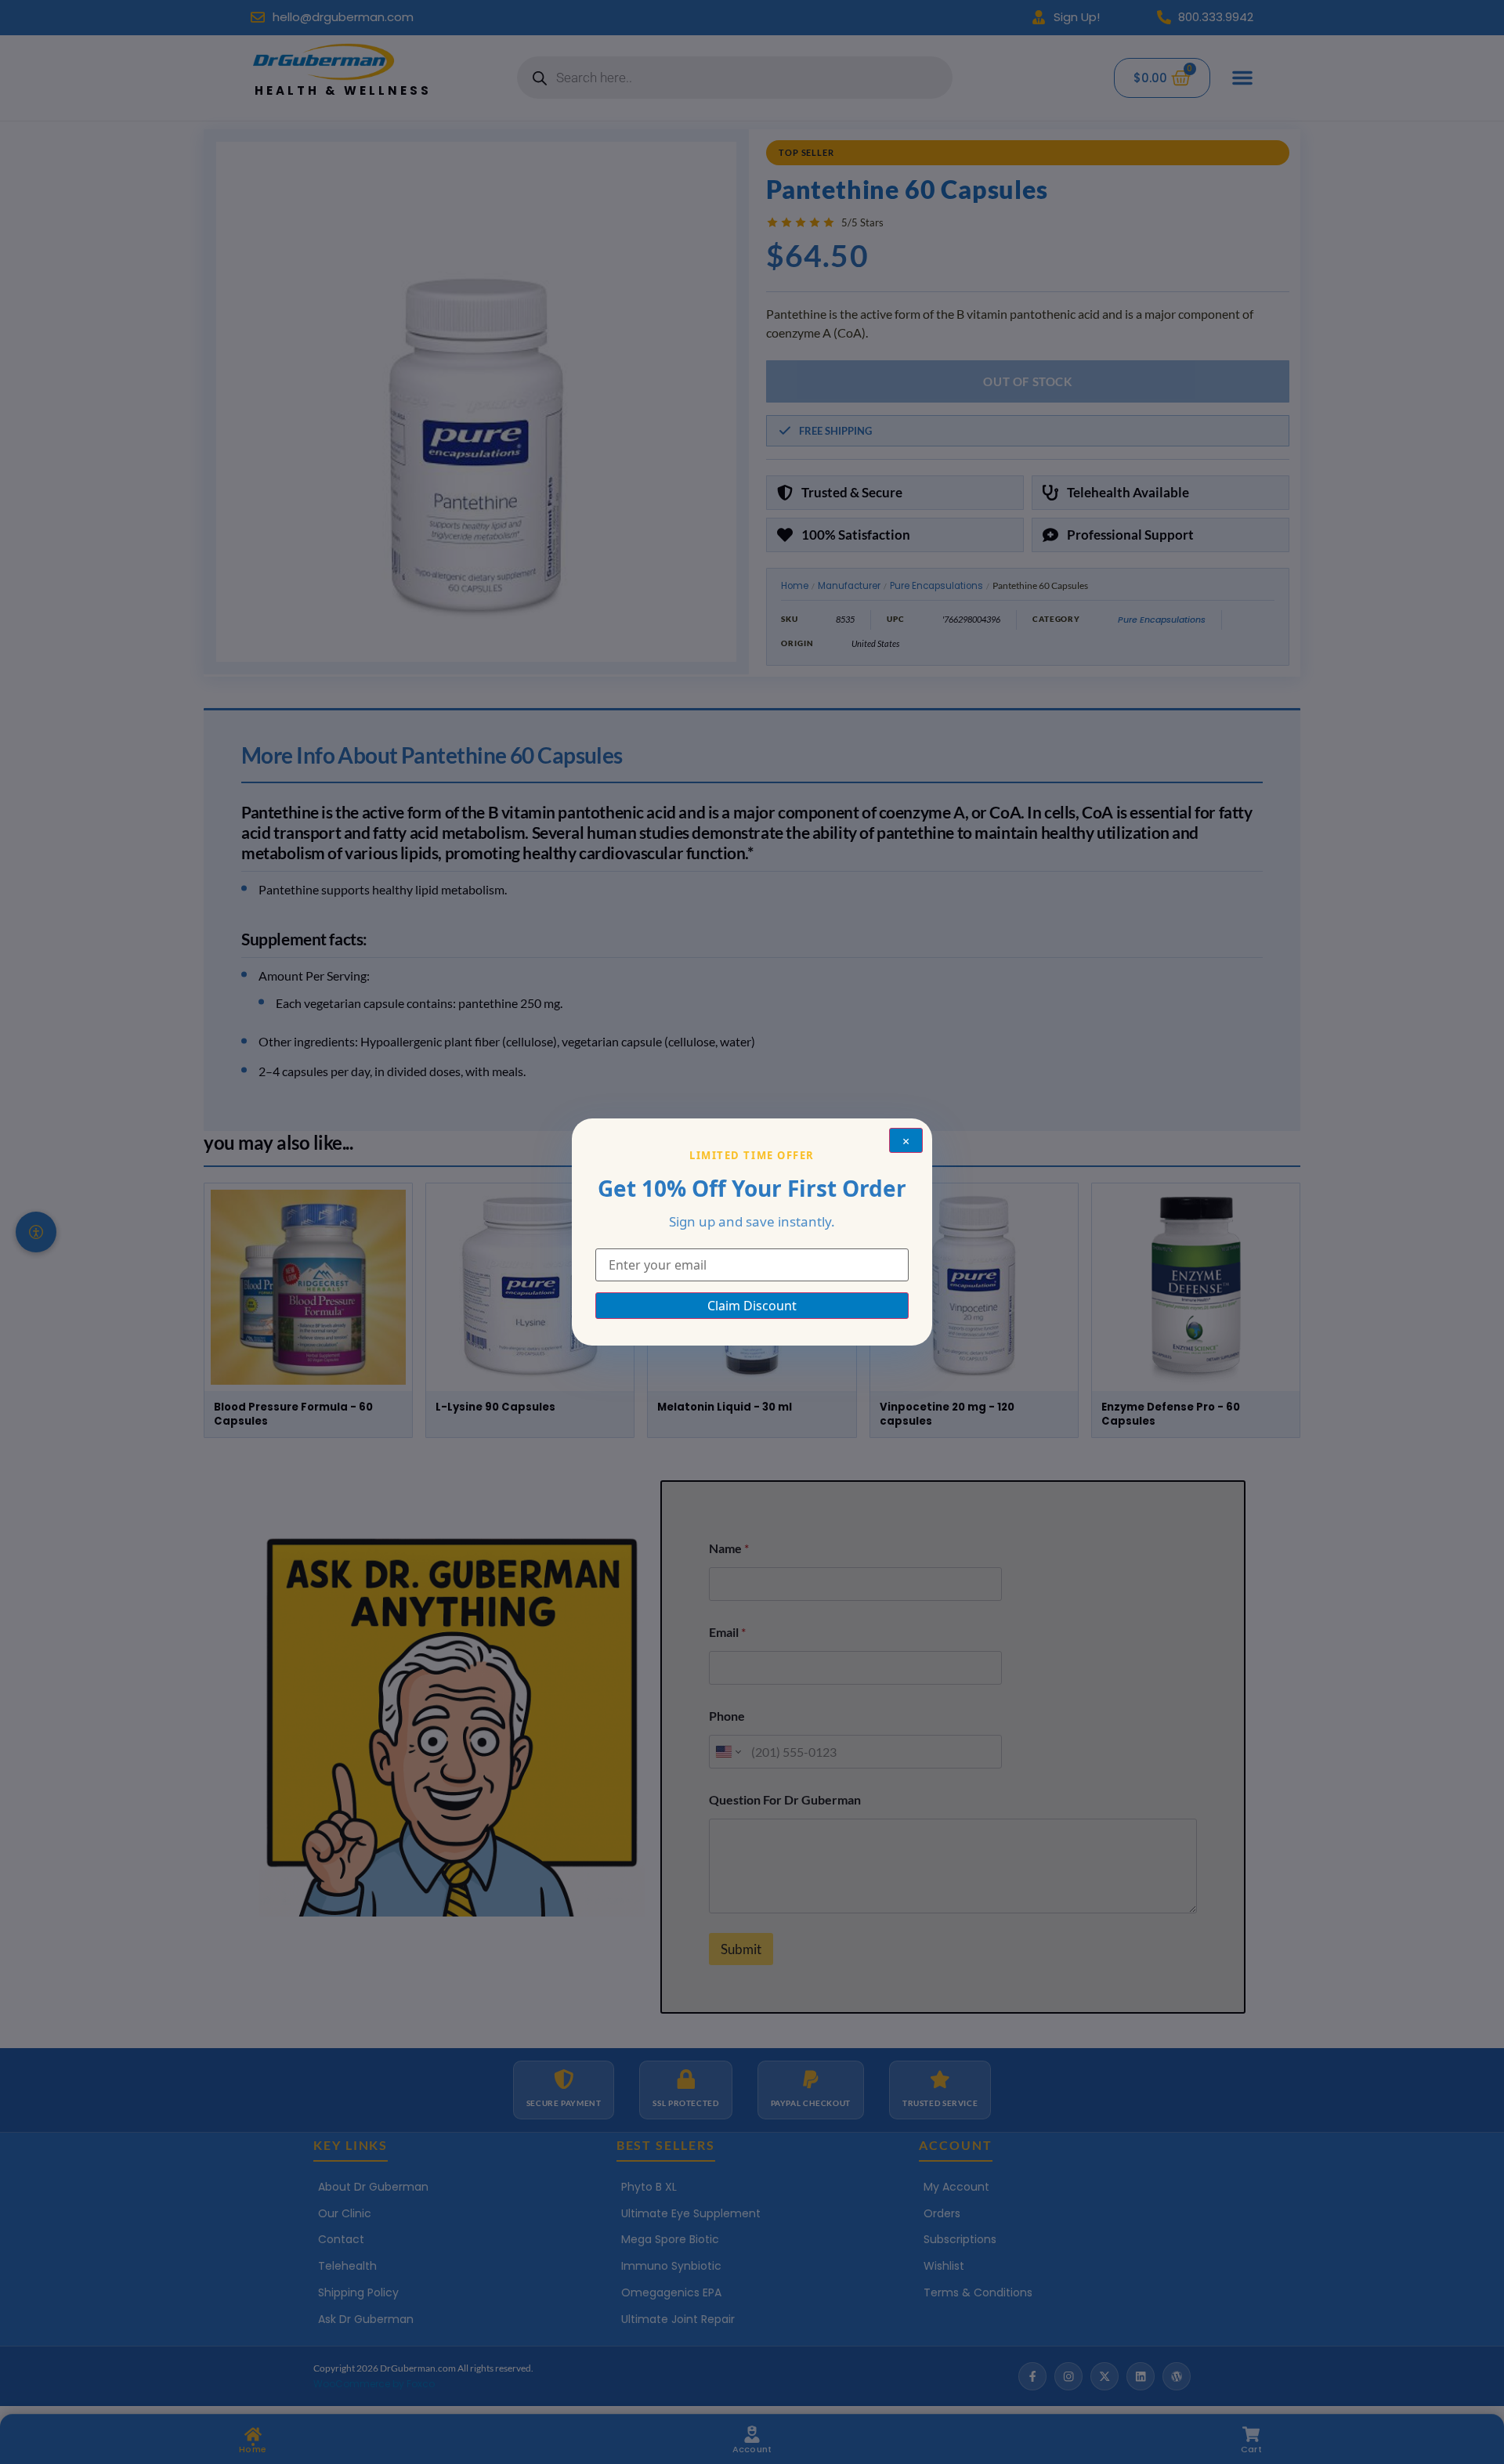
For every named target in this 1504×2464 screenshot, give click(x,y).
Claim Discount (752, 1306)
